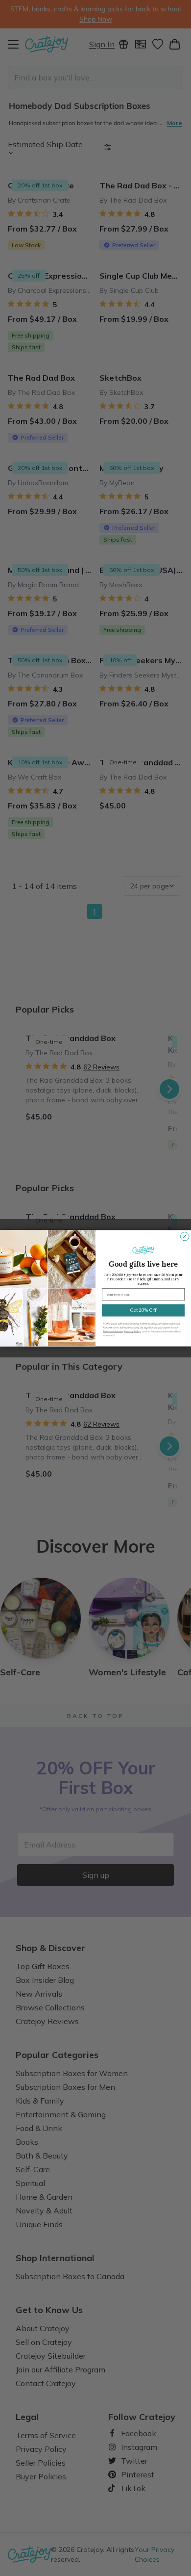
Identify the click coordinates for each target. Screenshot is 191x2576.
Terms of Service (113, 1331)
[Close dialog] (185, 1236)
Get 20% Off (143, 1310)
